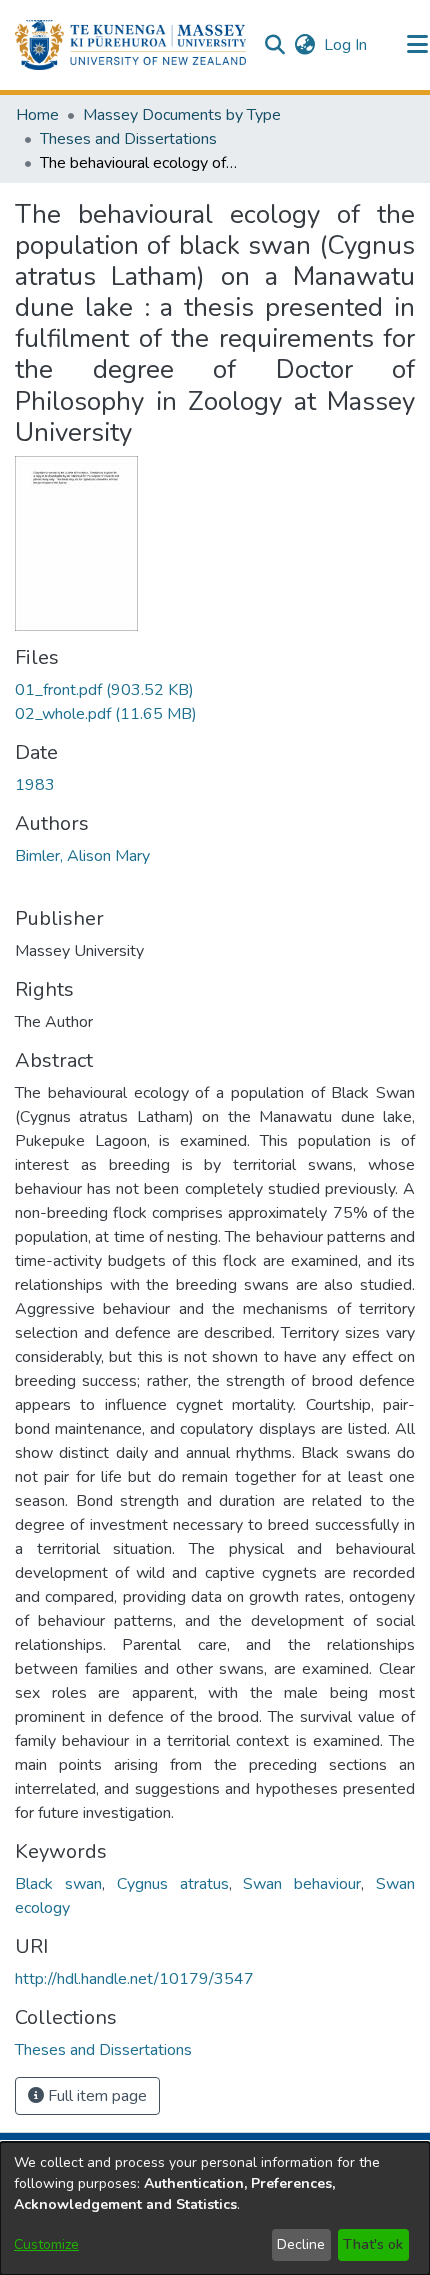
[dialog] (215, 2208)
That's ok (373, 2244)
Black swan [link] (58, 1884)
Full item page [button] (95, 2096)
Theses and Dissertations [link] (128, 139)
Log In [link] (346, 45)
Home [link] (37, 115)
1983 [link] (35, 785)
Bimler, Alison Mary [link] (82, 856)
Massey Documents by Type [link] (182, 115)
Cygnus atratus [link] (173, 1884)
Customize (46, 2244)
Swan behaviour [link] (302, 1884)
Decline (301, 2244)
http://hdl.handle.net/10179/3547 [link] (134, 1979)
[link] (104, 690)
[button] (130, 45)
